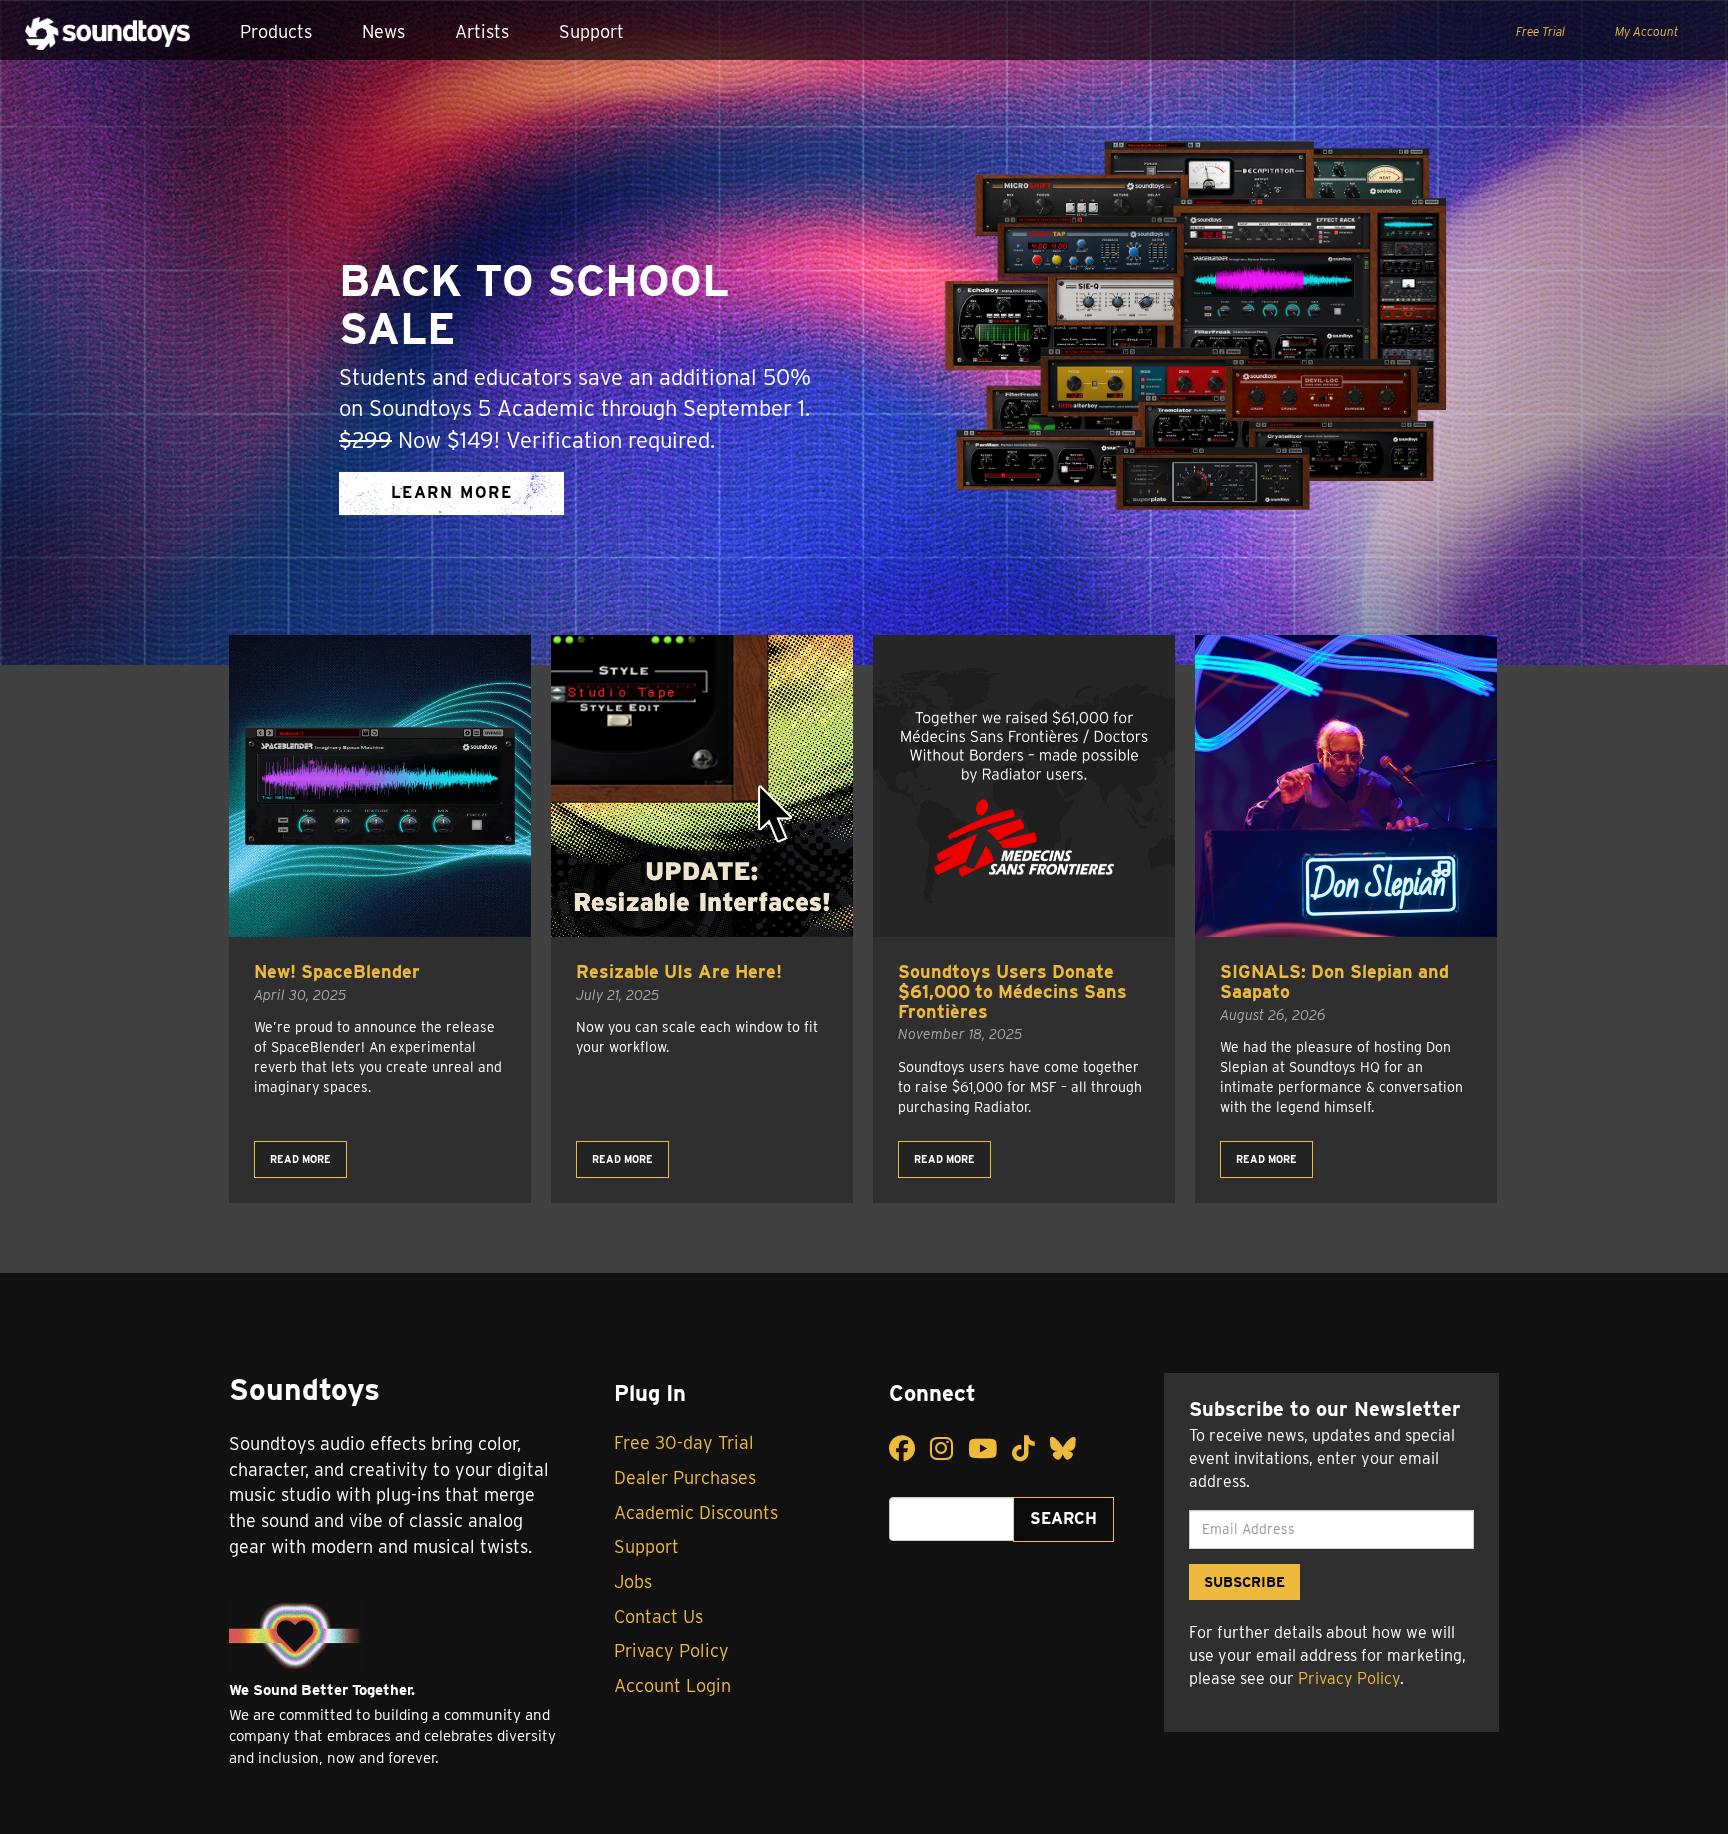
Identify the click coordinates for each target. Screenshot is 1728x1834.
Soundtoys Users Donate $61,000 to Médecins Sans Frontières (1012, 991)
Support (591, 31)
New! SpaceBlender (337, 971)
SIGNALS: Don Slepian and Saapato (1334, 981)
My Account (1646, 31)
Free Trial (1540, 31)
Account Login (672, 1685)
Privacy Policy (671, 1650)
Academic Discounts (696, 1512)
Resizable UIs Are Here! (679, 971)
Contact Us (658, 1616)
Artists (482, 31)
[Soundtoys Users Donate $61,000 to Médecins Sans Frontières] (1024, 786)
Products (276, 31)
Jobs (633, 1581)
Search (1063, 1518)
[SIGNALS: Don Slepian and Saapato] (1346, 786)
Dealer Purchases (685, 1477)
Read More (300, 1159)
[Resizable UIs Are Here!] (702, 786)
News (383, 31)
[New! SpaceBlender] (380, 786)
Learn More (452, 492)
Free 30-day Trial (684, 1442)
